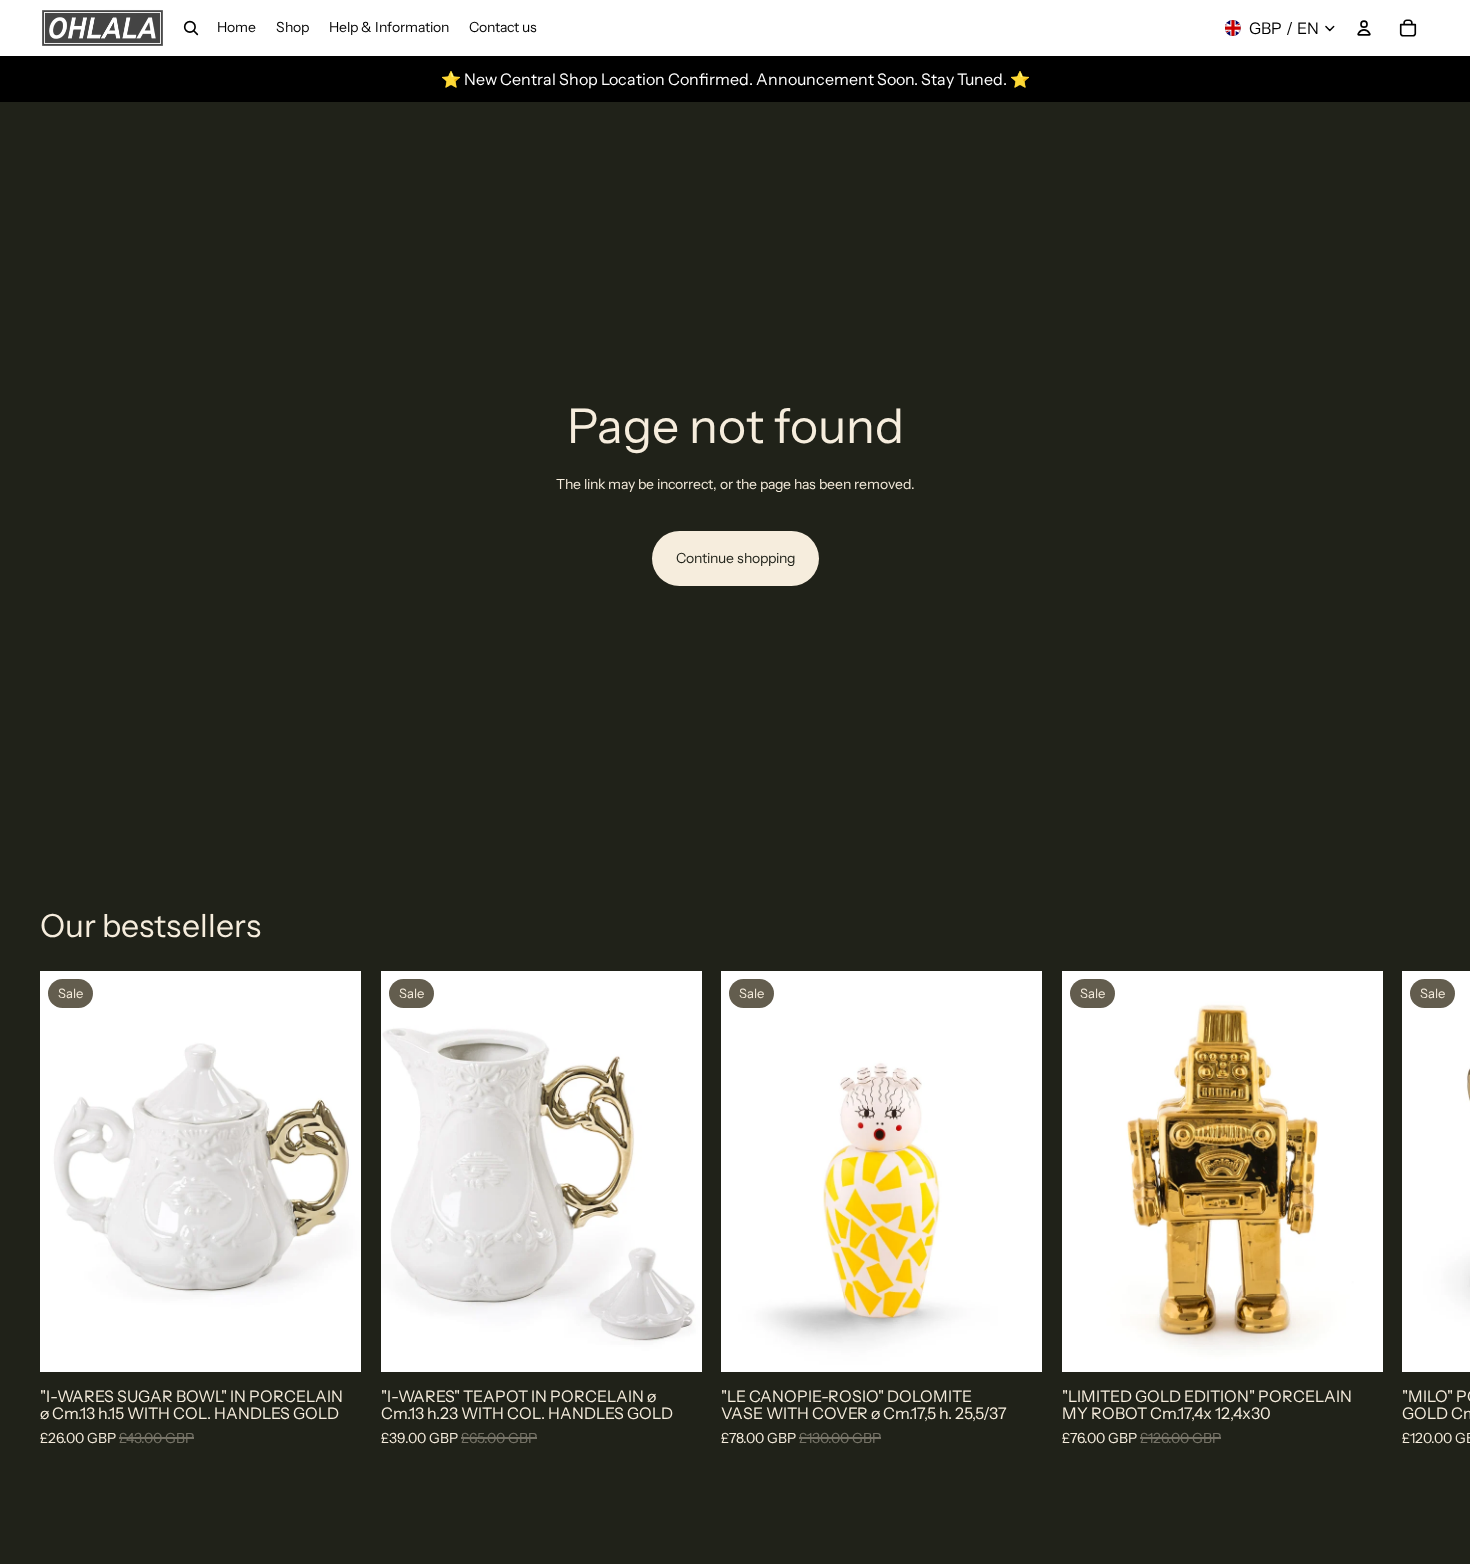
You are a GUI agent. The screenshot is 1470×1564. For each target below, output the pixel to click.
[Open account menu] (1364, 28)
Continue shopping (735, 558)
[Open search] (191, 28)
